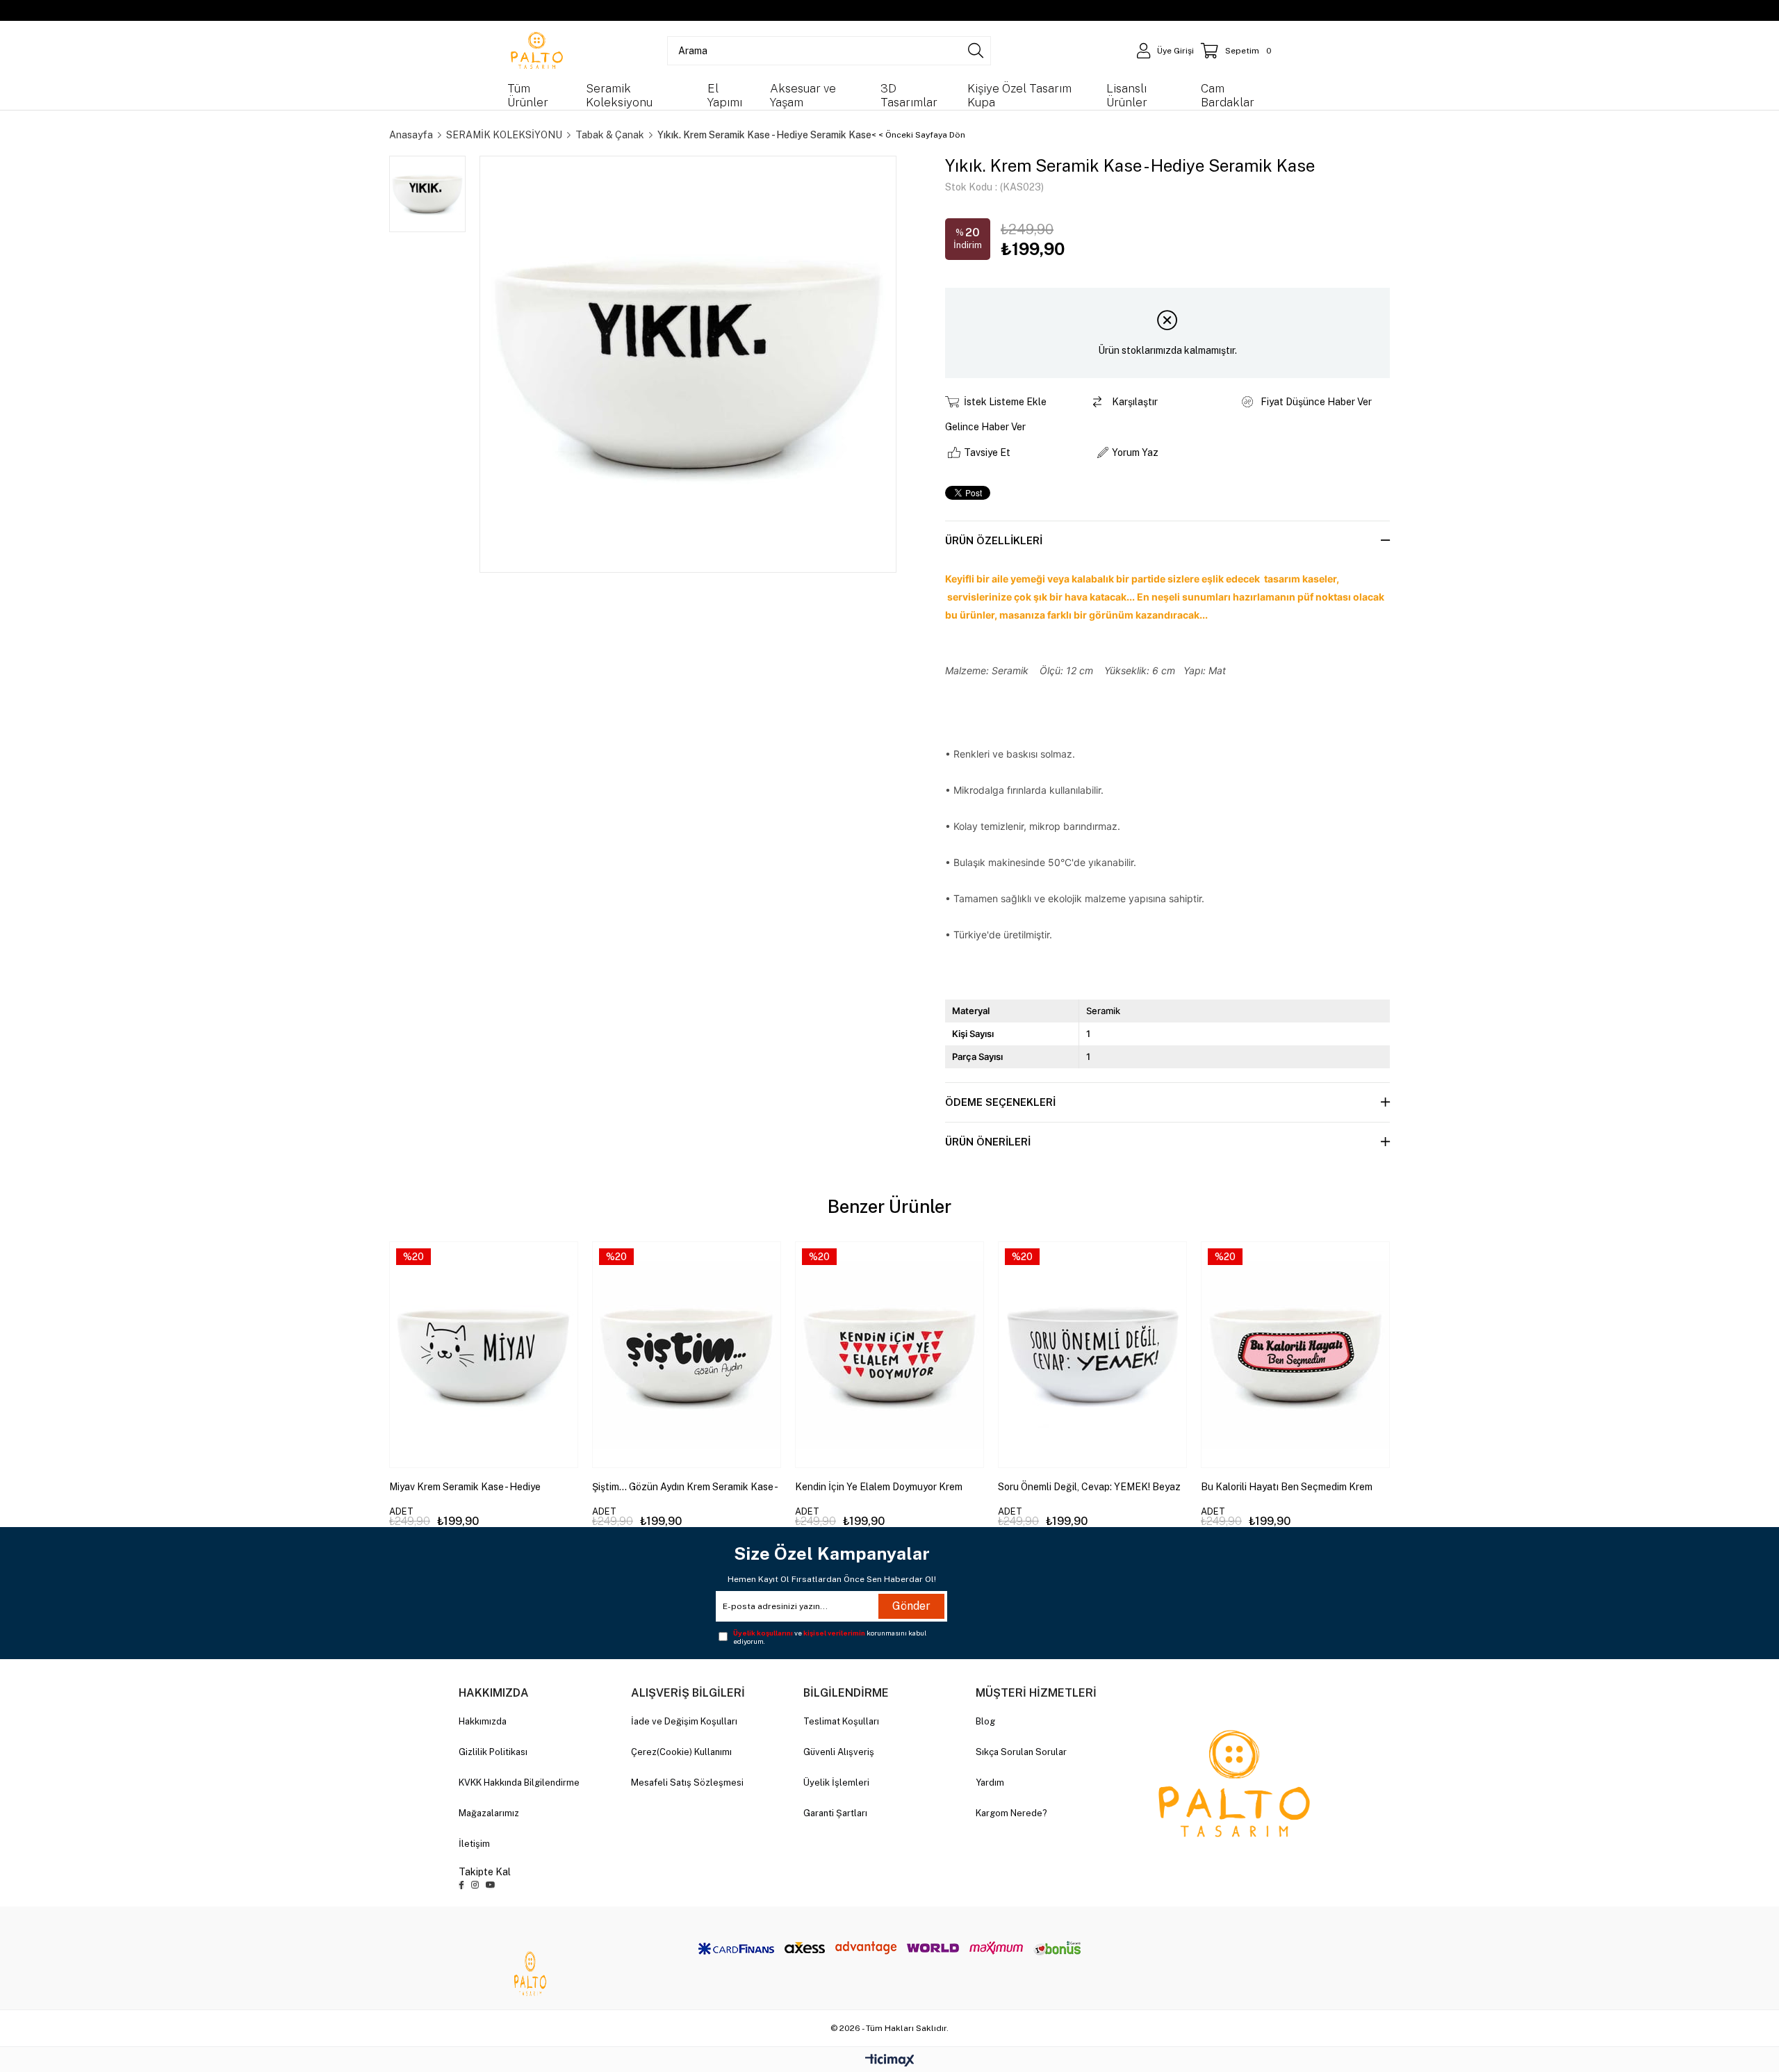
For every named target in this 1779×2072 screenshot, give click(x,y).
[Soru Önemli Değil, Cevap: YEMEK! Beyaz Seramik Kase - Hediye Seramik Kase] (1092, 1355)
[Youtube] (491, 1885)
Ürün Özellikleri (994, 540)
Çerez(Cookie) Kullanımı (681, 1752)
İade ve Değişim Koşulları (684, 1721)
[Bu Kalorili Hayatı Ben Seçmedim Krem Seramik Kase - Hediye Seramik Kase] (1295, 1355)
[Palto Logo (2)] (1234, 1784)
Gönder (911, 1606)
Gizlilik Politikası (493, 1752)
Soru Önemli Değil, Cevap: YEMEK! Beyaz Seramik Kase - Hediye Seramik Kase (1089, 1487)
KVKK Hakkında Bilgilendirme (519, 1783)
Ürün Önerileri (988, 1142)
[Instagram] (475, 1885)
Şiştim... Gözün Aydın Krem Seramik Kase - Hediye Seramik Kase (684, 1487)
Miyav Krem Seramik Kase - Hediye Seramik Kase (465, 1487)
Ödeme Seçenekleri (1000, 1102)
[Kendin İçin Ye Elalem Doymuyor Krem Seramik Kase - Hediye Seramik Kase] (889, 1355)
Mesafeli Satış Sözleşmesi (687, 1783)
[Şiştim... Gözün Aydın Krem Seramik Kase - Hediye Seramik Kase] (687, 1355)
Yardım (990, 1783)
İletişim (474, 1844)
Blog (985, 1721)
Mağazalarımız (489, 1813)
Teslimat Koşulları (841, 1721)
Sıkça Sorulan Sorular (1021, 1752)
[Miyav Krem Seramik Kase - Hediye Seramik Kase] (484, 1355)
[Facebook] (461, 1885)
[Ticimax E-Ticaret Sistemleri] (890, 2061)
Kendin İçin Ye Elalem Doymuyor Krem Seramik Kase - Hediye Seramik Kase (879, 1487)
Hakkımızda (483, 1721)
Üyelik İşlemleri (836, 1783)
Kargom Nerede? (1011, 1813)
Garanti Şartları (835, 1813)
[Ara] (976, 51)
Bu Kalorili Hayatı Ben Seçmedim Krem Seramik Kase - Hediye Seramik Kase (1287, 1487)
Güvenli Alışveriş (839, 1752)
